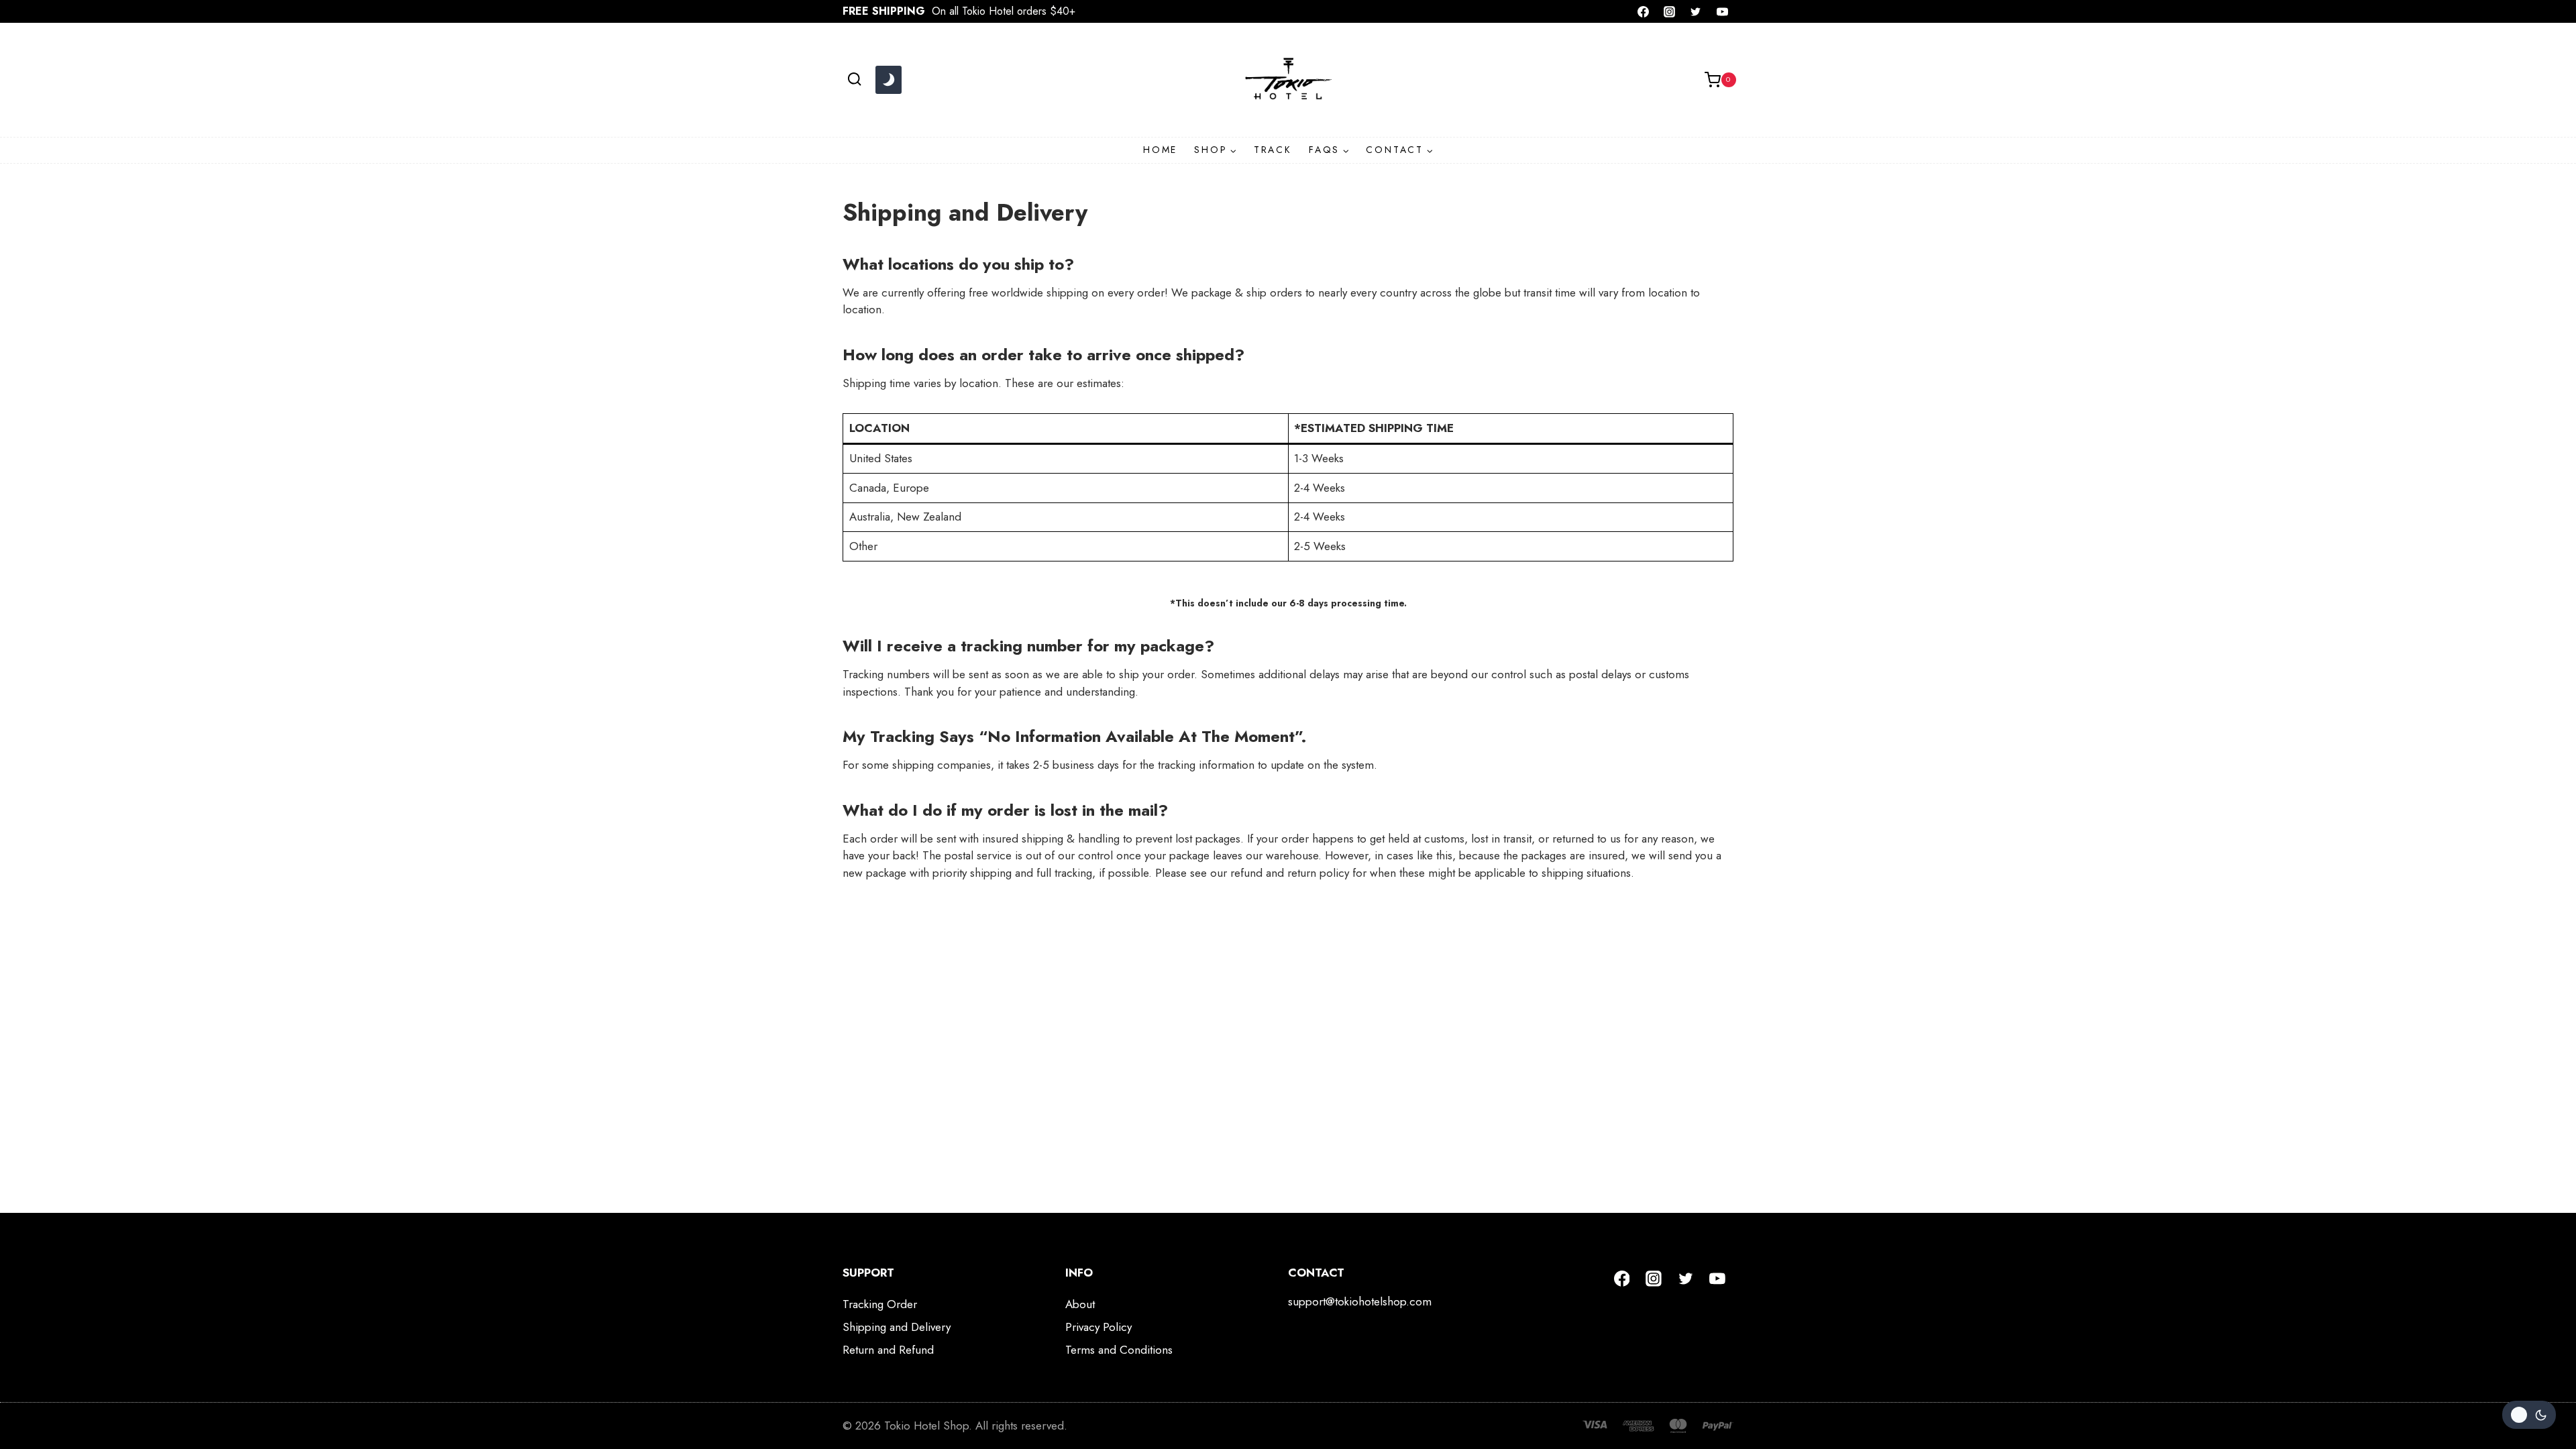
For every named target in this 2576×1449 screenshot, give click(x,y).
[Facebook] (1644, 11)
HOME (1160, 150)
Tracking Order (880, 1304)
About (1080, 1304)
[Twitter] (1696, 11)
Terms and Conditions (1119, 1350)
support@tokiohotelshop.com (1360, 1301)
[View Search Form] (854, 79)
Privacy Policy (1098, 1327)
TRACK (1273, 150)
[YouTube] (1722, 11)
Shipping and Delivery (897, 1327)
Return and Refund (888, 1350)
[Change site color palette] (888, 80)
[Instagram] (1670, 11)
